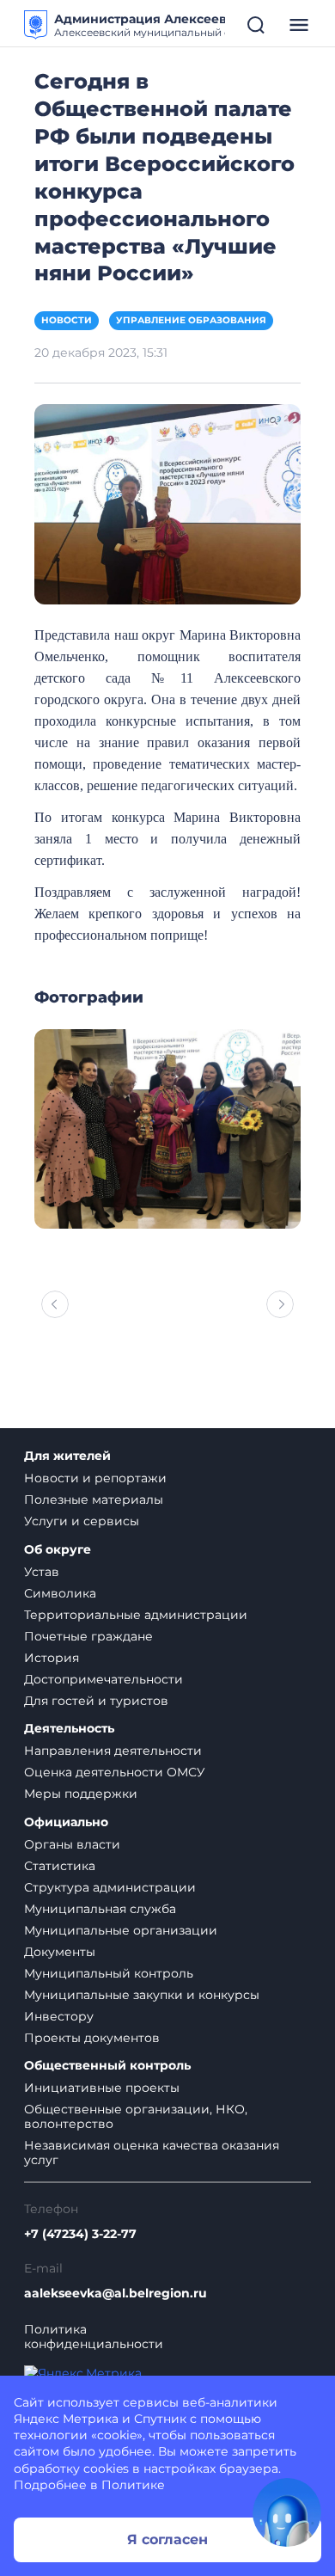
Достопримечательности (104, 1679)
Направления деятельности (113, 1751)
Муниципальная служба (100, 1909)
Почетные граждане (88, 1636)
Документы (60, 1952)
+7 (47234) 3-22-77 (80, 2234)
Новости (67, 320)
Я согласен (167, 2539)
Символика (60, 1593)
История (52, 1658)
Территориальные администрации (136, 1615)
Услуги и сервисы (82, 1521)
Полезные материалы (94, 1500)
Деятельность (69, 1729)
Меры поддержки (81, 1794)
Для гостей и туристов (96, 1701)
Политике (133, 2485)
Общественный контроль (107, 2066)
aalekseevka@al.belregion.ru (116, 2294)
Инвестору (59, 2016)
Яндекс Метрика (66, 2419)
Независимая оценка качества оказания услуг (152, 2153)
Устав (42, 1572)
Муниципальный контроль (109, 1973)
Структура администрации (110, 1887)
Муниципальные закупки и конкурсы (142, 1995)
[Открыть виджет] (287, 2512)
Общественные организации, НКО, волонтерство (136, 2116)
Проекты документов (92, 2038)
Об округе (58, 1550)
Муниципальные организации (121, 1930)
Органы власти (72, 1844)
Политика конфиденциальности (94, 2337)
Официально (66, 1822)
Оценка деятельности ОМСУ (115, 1772)
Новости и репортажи (95, 1478)
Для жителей (67, 1456)
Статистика (60, 1866)
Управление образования (191, 320)
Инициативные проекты (102, 2088)
